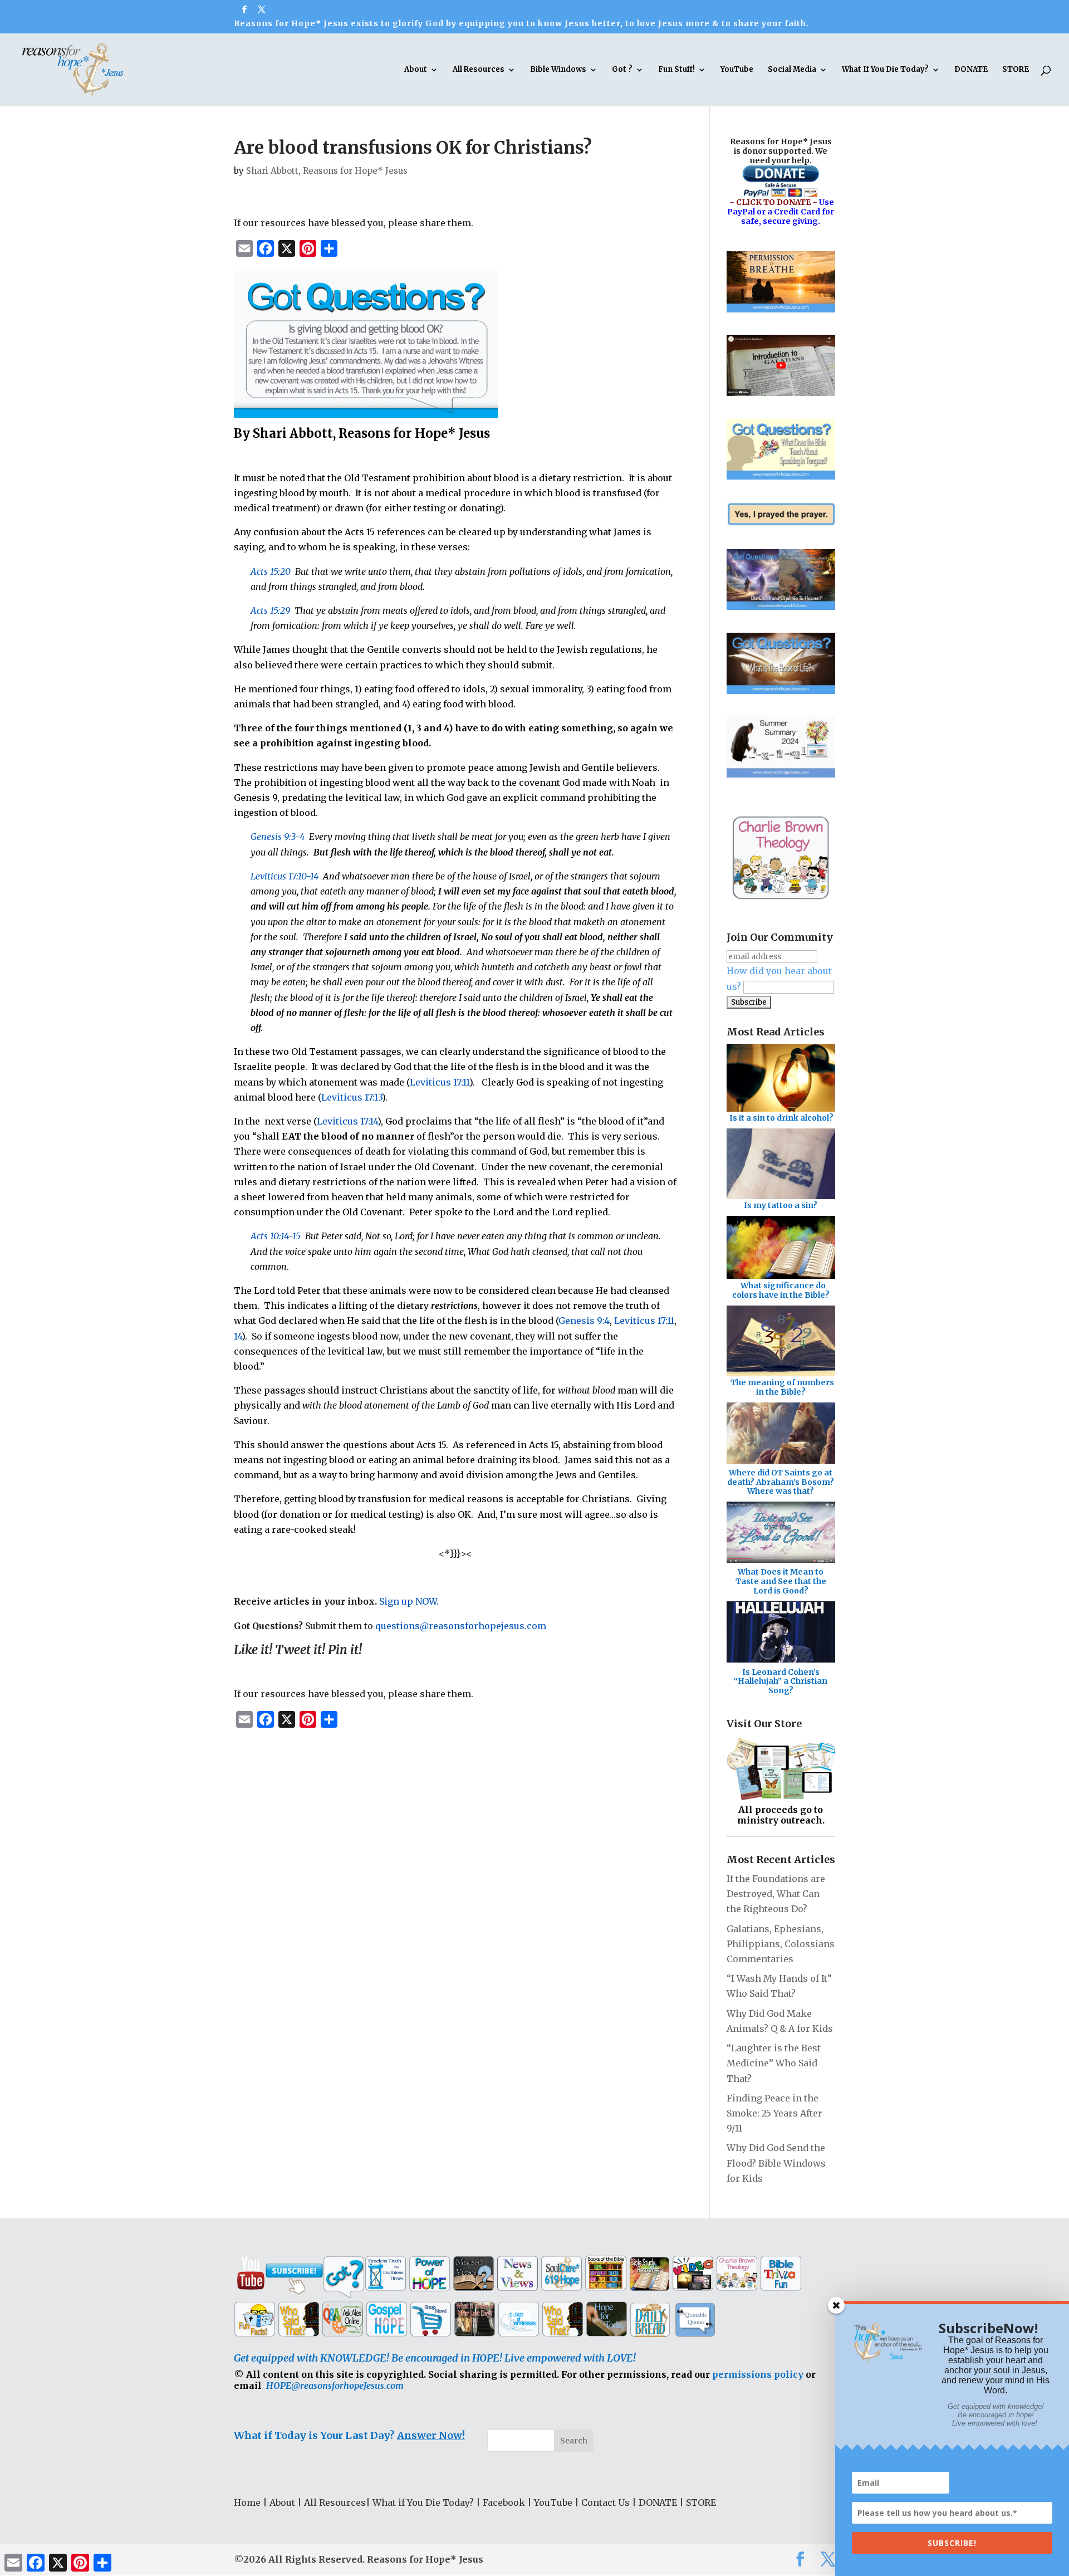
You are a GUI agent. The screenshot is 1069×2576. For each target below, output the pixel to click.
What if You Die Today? (423, 2502)
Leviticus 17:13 (352, 1097)
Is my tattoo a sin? (781, 1205)
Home (247, 2502)
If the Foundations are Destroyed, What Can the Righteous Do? (776, 1894)
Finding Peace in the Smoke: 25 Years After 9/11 (774, 2113)
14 (238, 1336)
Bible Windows (558, 70)
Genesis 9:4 (584, 1321)
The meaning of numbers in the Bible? (782, 1387)
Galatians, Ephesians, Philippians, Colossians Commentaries (781, 1944)
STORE (1016, 70)
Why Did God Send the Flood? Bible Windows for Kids (776, 2163)
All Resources (479, 70)
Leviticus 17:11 (440, 1082)
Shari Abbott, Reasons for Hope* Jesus (327, 171)
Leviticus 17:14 (347, 1121)
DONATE (971, 70)
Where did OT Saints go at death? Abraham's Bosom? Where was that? (781, 1482)
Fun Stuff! (676, 70)
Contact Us (605, 2502)
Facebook (504, 2502)
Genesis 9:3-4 (278, 837)
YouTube (737, 70)
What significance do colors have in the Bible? (781, 1290)
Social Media (792, 70)
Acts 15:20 (271, 571)
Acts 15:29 (270, 610)
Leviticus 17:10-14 (285, 876)
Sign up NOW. (409, 1601)
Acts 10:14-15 (276, 1236)
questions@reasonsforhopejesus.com (461, 1626)
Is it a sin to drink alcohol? (781, 1118)
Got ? (622, 70)
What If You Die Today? (885, 70)
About (416, 70)
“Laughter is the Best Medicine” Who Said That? (774, 2063)
